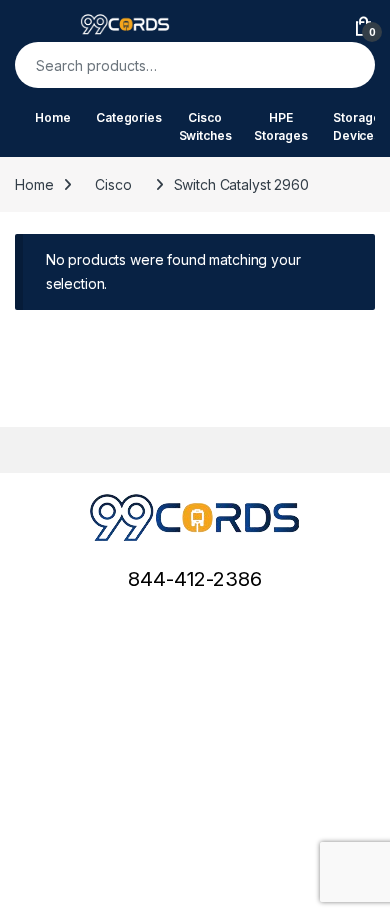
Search (347, 65)
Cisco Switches (205, 126)
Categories (129, 117)
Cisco (113, 184)
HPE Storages (281, 126)
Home (52, 117)
